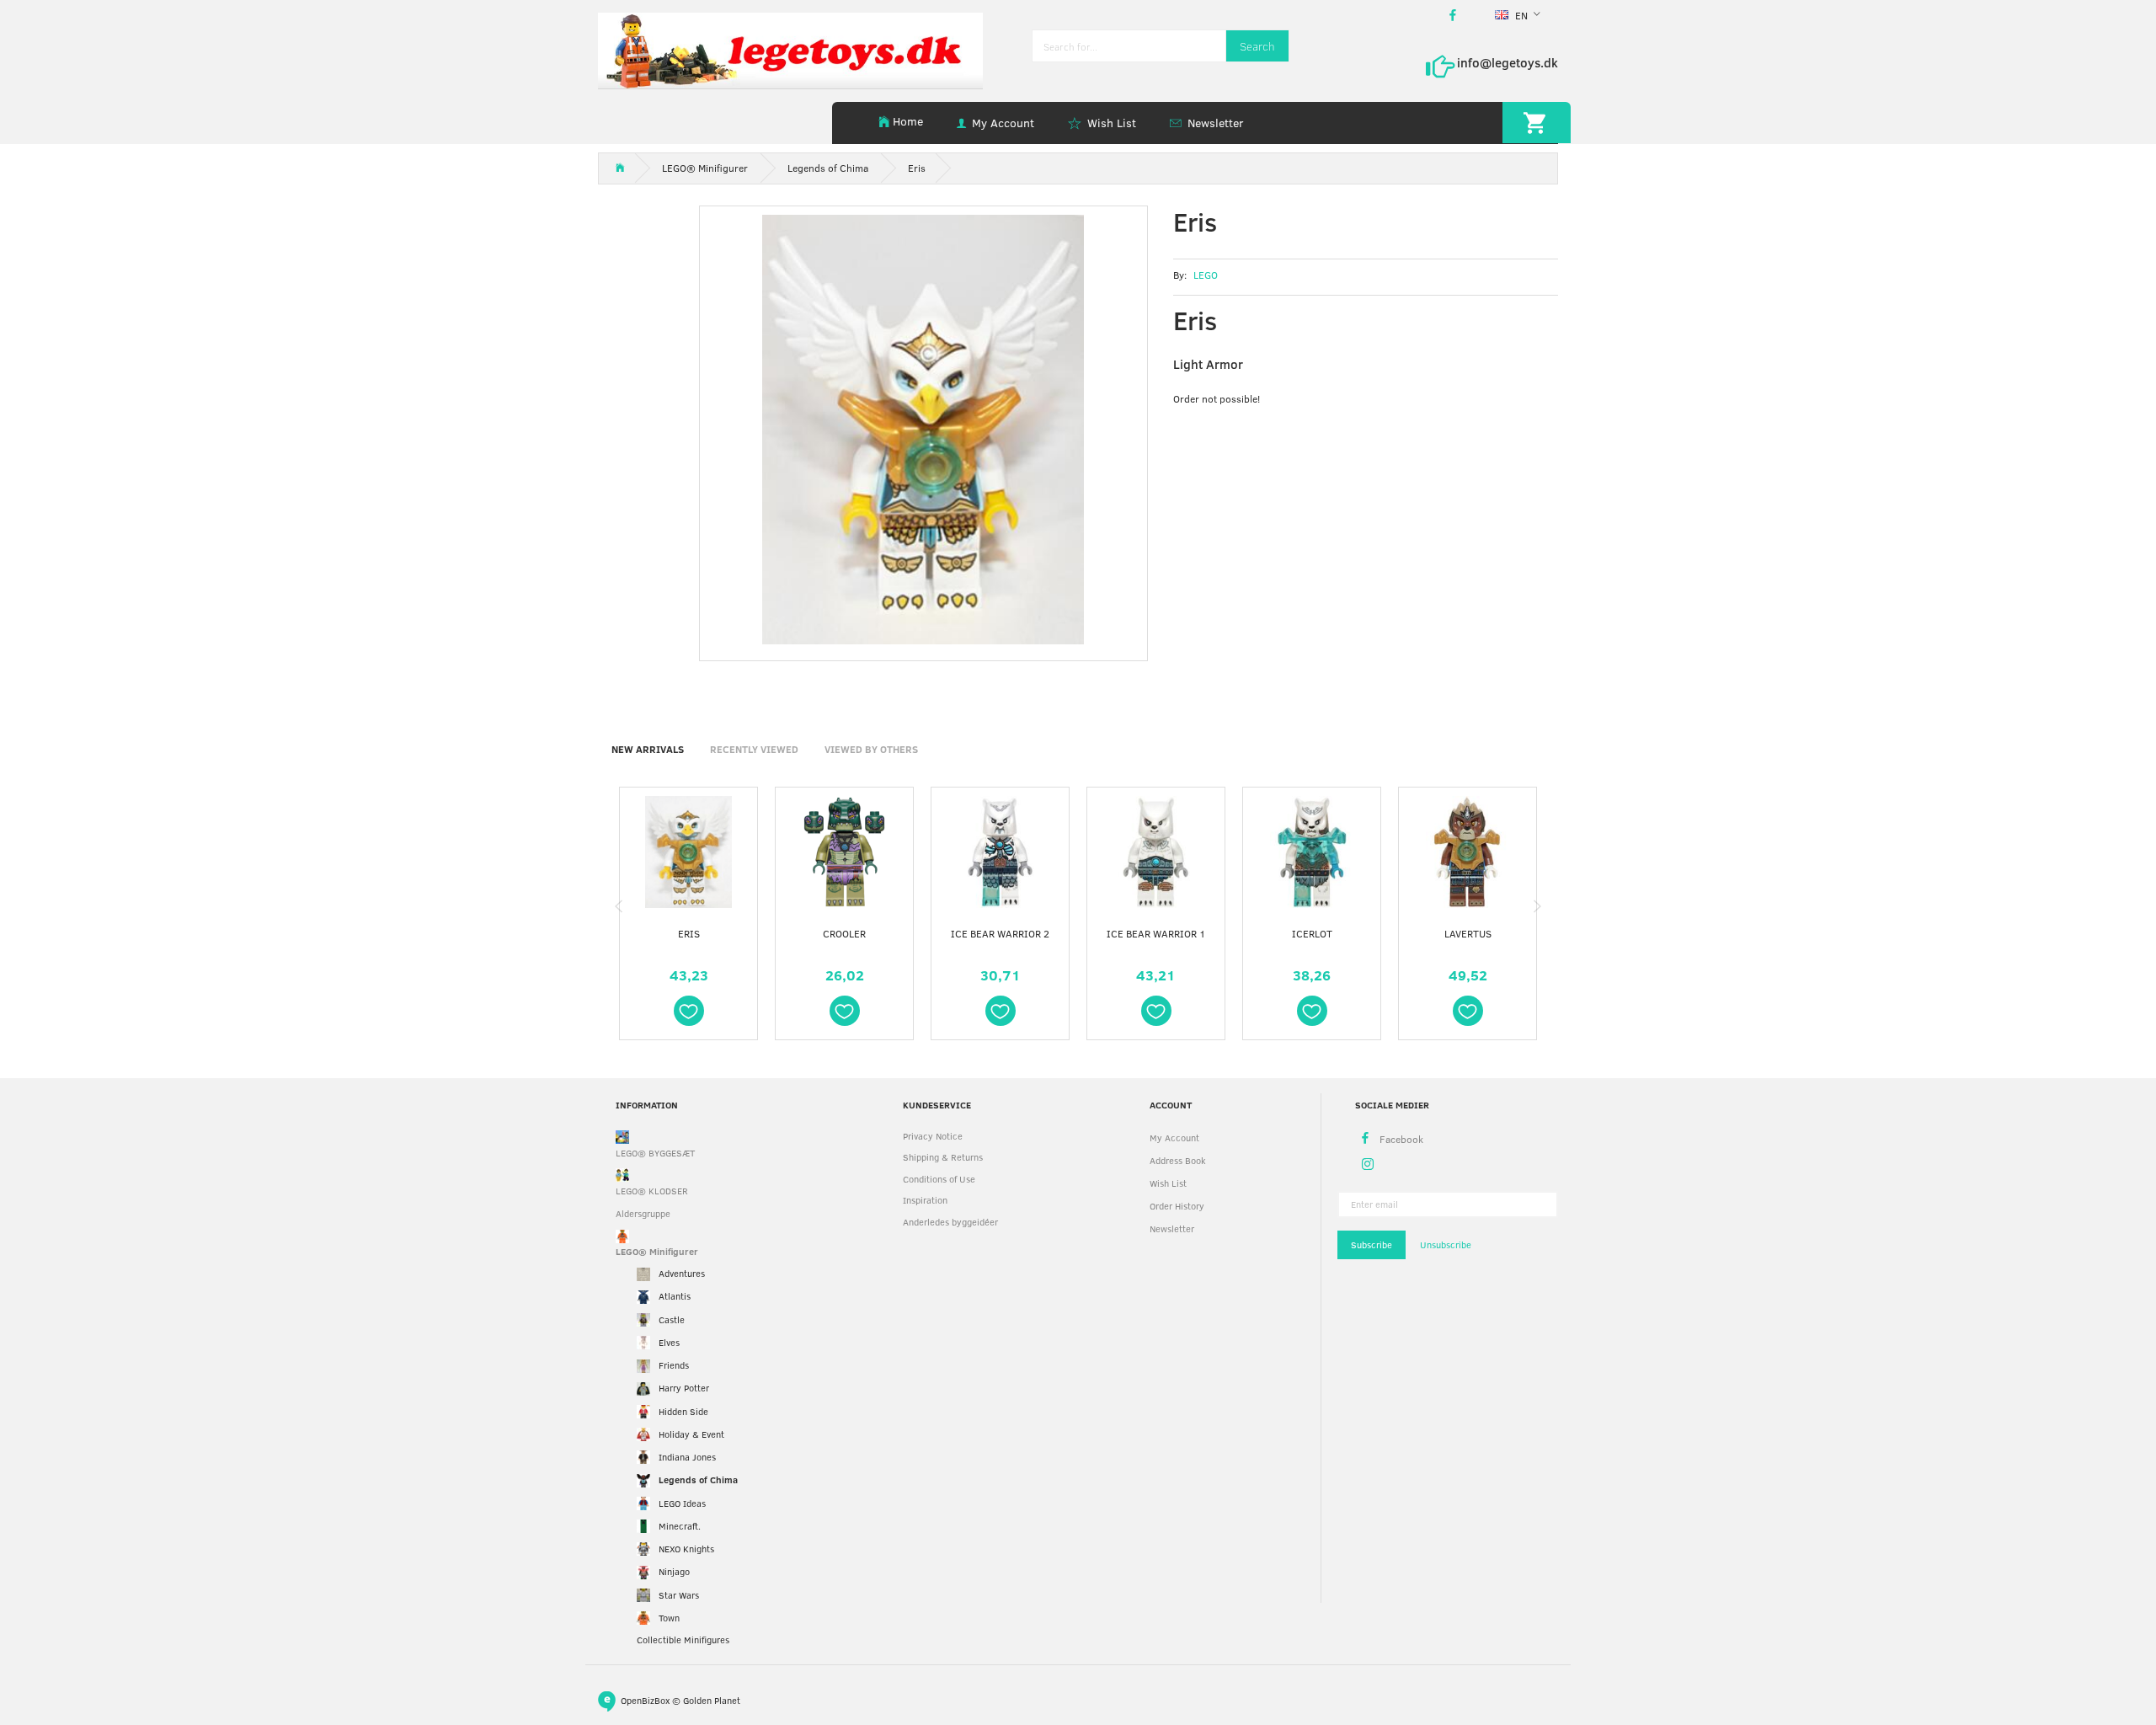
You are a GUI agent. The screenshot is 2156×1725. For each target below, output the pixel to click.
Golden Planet (712, 1699)
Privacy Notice (933, 1136)
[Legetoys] (790, 49)
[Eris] (923, 430)
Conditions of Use (939, 1179)
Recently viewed (754, 749)
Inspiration (925, 1200)
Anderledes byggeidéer (950, 1222)
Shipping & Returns (943, 1157)
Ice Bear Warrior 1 (1156, 933)
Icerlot (1312, 933)
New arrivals (648, 749)
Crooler (844, 933)
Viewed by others (871, 749)
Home (908, 121)
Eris (689, 933)
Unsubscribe (1446, 1244)
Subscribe (1372, 1244)
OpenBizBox (645, 1699)
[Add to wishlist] (689, 1011)
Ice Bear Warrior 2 (1000, 933)
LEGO (1206, 275)
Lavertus (1468, 933)
